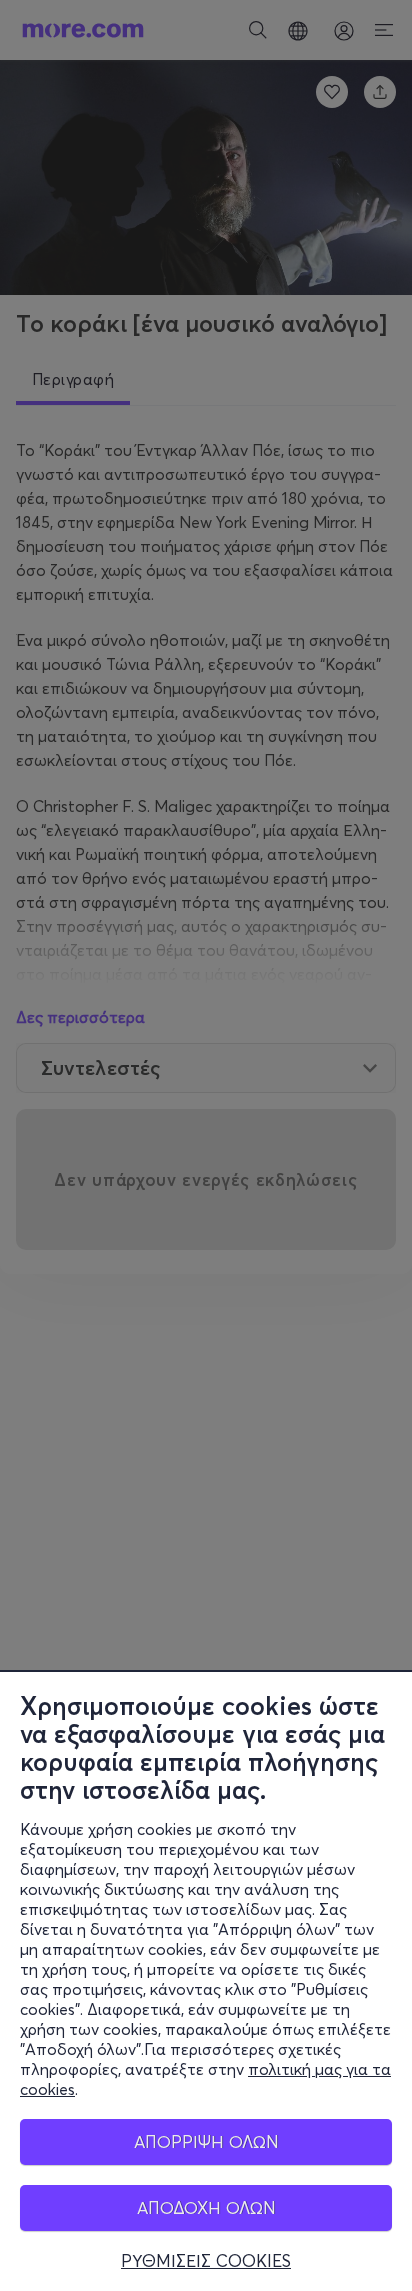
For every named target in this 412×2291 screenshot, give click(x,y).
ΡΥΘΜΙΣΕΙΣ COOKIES (206, 2261)
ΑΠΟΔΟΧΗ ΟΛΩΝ (206, 2207)
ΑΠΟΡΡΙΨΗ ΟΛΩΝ (206, 2141)
